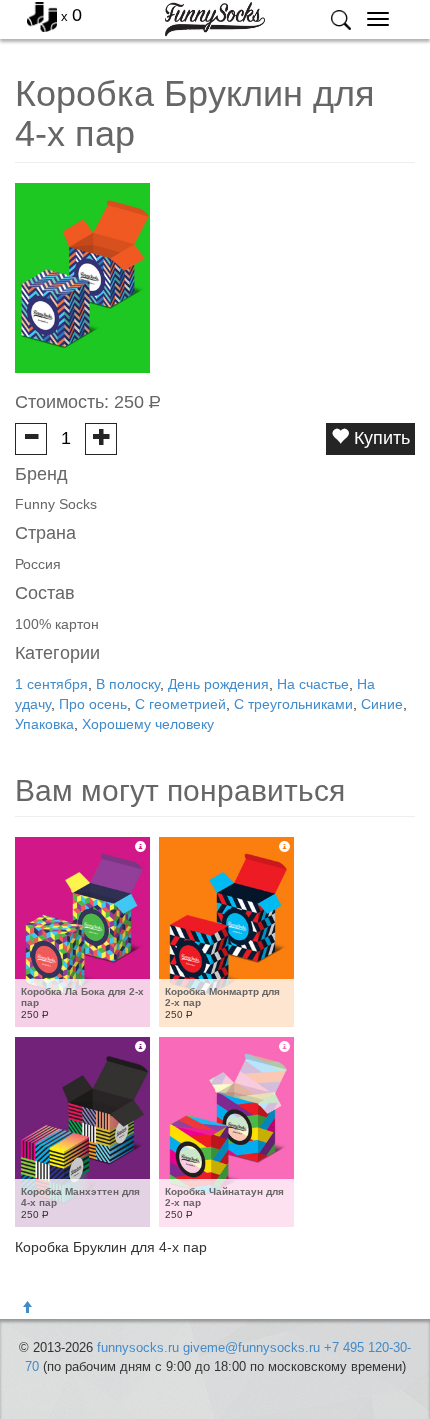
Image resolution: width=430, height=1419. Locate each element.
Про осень (93, 704)
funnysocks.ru (138, 1347)
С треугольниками (293, 704)
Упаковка (44, 724)
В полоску (128, 684)
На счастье (313, 684)
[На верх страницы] (27, 1308)
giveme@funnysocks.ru (251, 1347)
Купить (379, 438)
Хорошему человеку (148, 724)
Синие (382, 704)
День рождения (218, 684)
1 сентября (51, 684)
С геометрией (180, 704)
